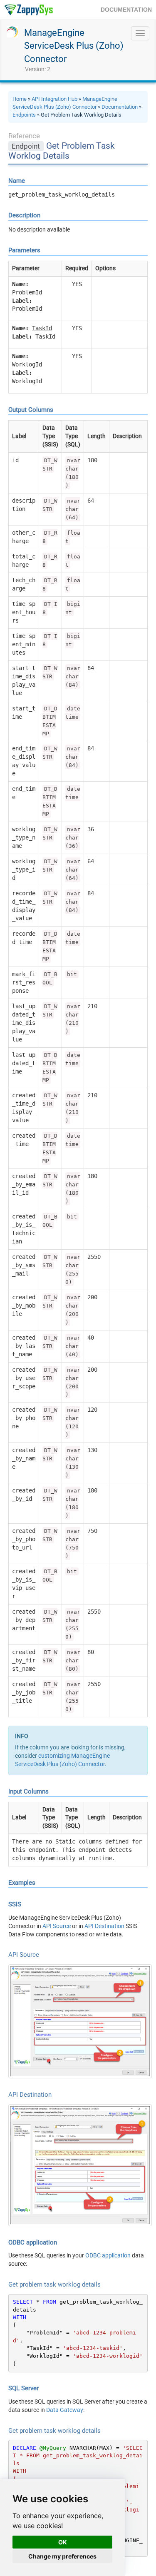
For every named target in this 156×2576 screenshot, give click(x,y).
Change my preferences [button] (62, 2556)
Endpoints (24, 115)
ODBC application (108, 2255)
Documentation (120, 107)
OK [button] (63, 2542)
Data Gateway (65, 2410)
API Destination (104, 1926)
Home (20, 99)
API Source (57, 1926)
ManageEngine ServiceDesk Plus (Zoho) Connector (74, 46)
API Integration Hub (54, 99)
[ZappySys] (28, 10)
